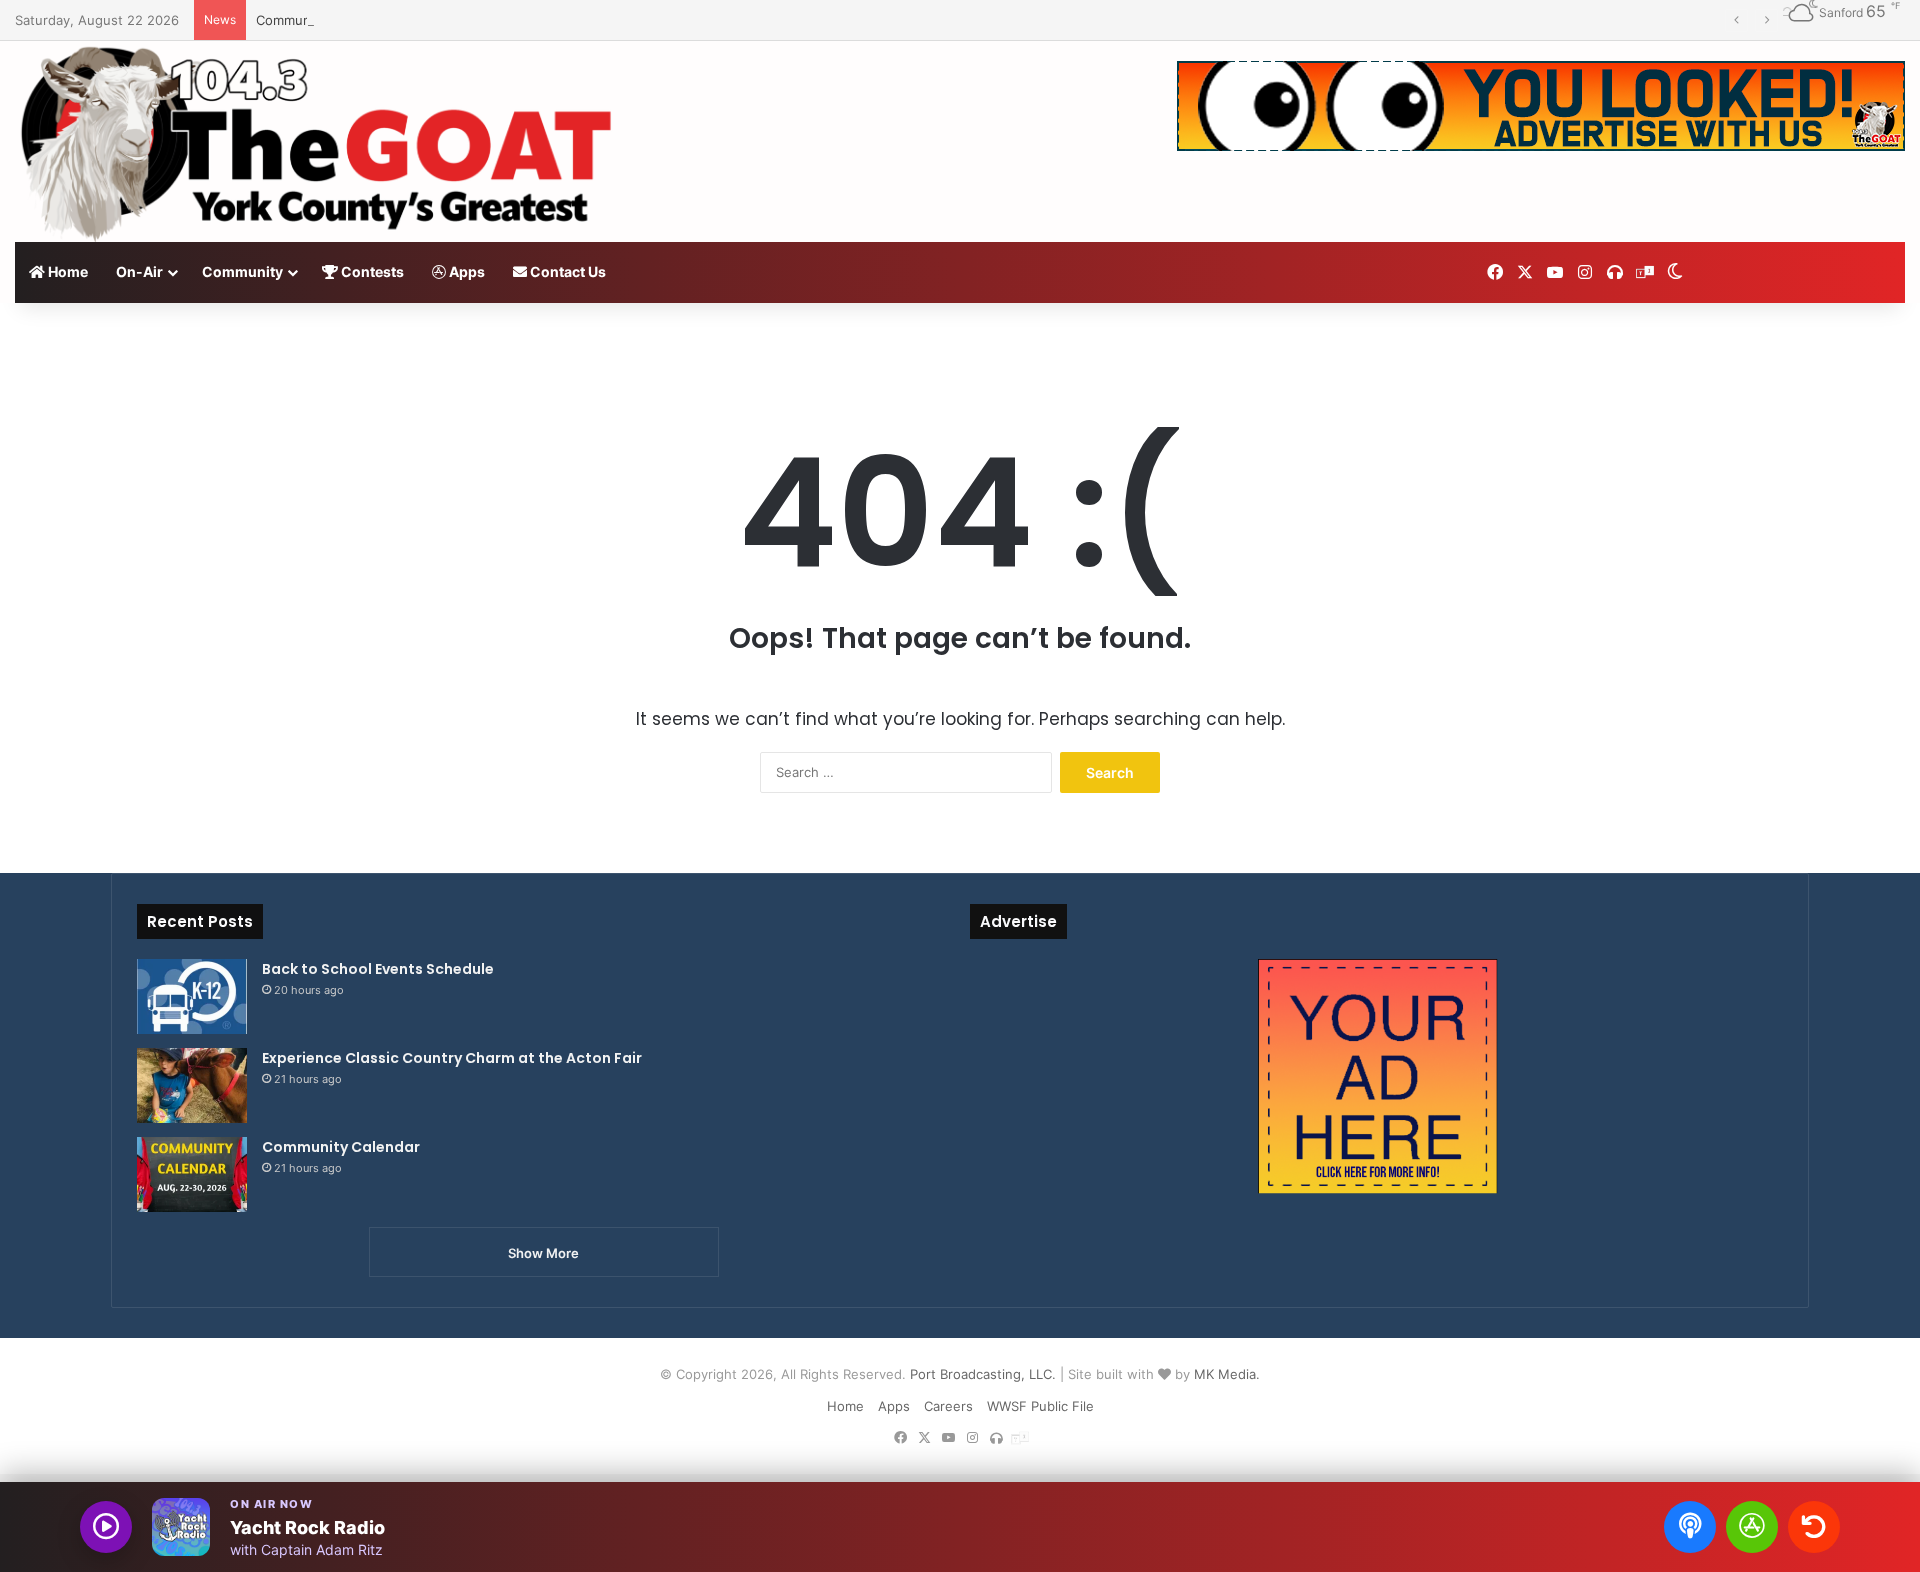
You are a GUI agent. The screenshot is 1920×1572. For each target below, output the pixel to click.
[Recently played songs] (1814, 1527)
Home (66, 271)
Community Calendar (320, 20)
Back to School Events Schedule (378, 969)
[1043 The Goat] (320, 141)
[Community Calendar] (192, 1174)
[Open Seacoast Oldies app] (1752, 1527)
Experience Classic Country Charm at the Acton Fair (452, 1058)
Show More (543, 1253)
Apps (465, 271)
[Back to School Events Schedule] (192, 996)
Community (242, 271)
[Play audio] (106, 1527)
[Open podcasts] (1690, 1527)
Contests (371, 271)
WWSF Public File (1040, 1406)
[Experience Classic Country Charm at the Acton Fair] (192, 1085)
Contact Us (566, 271)
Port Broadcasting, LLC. (983, 1374)
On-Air (139, 271)
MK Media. (1227, 1374)
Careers (948, 1406)
